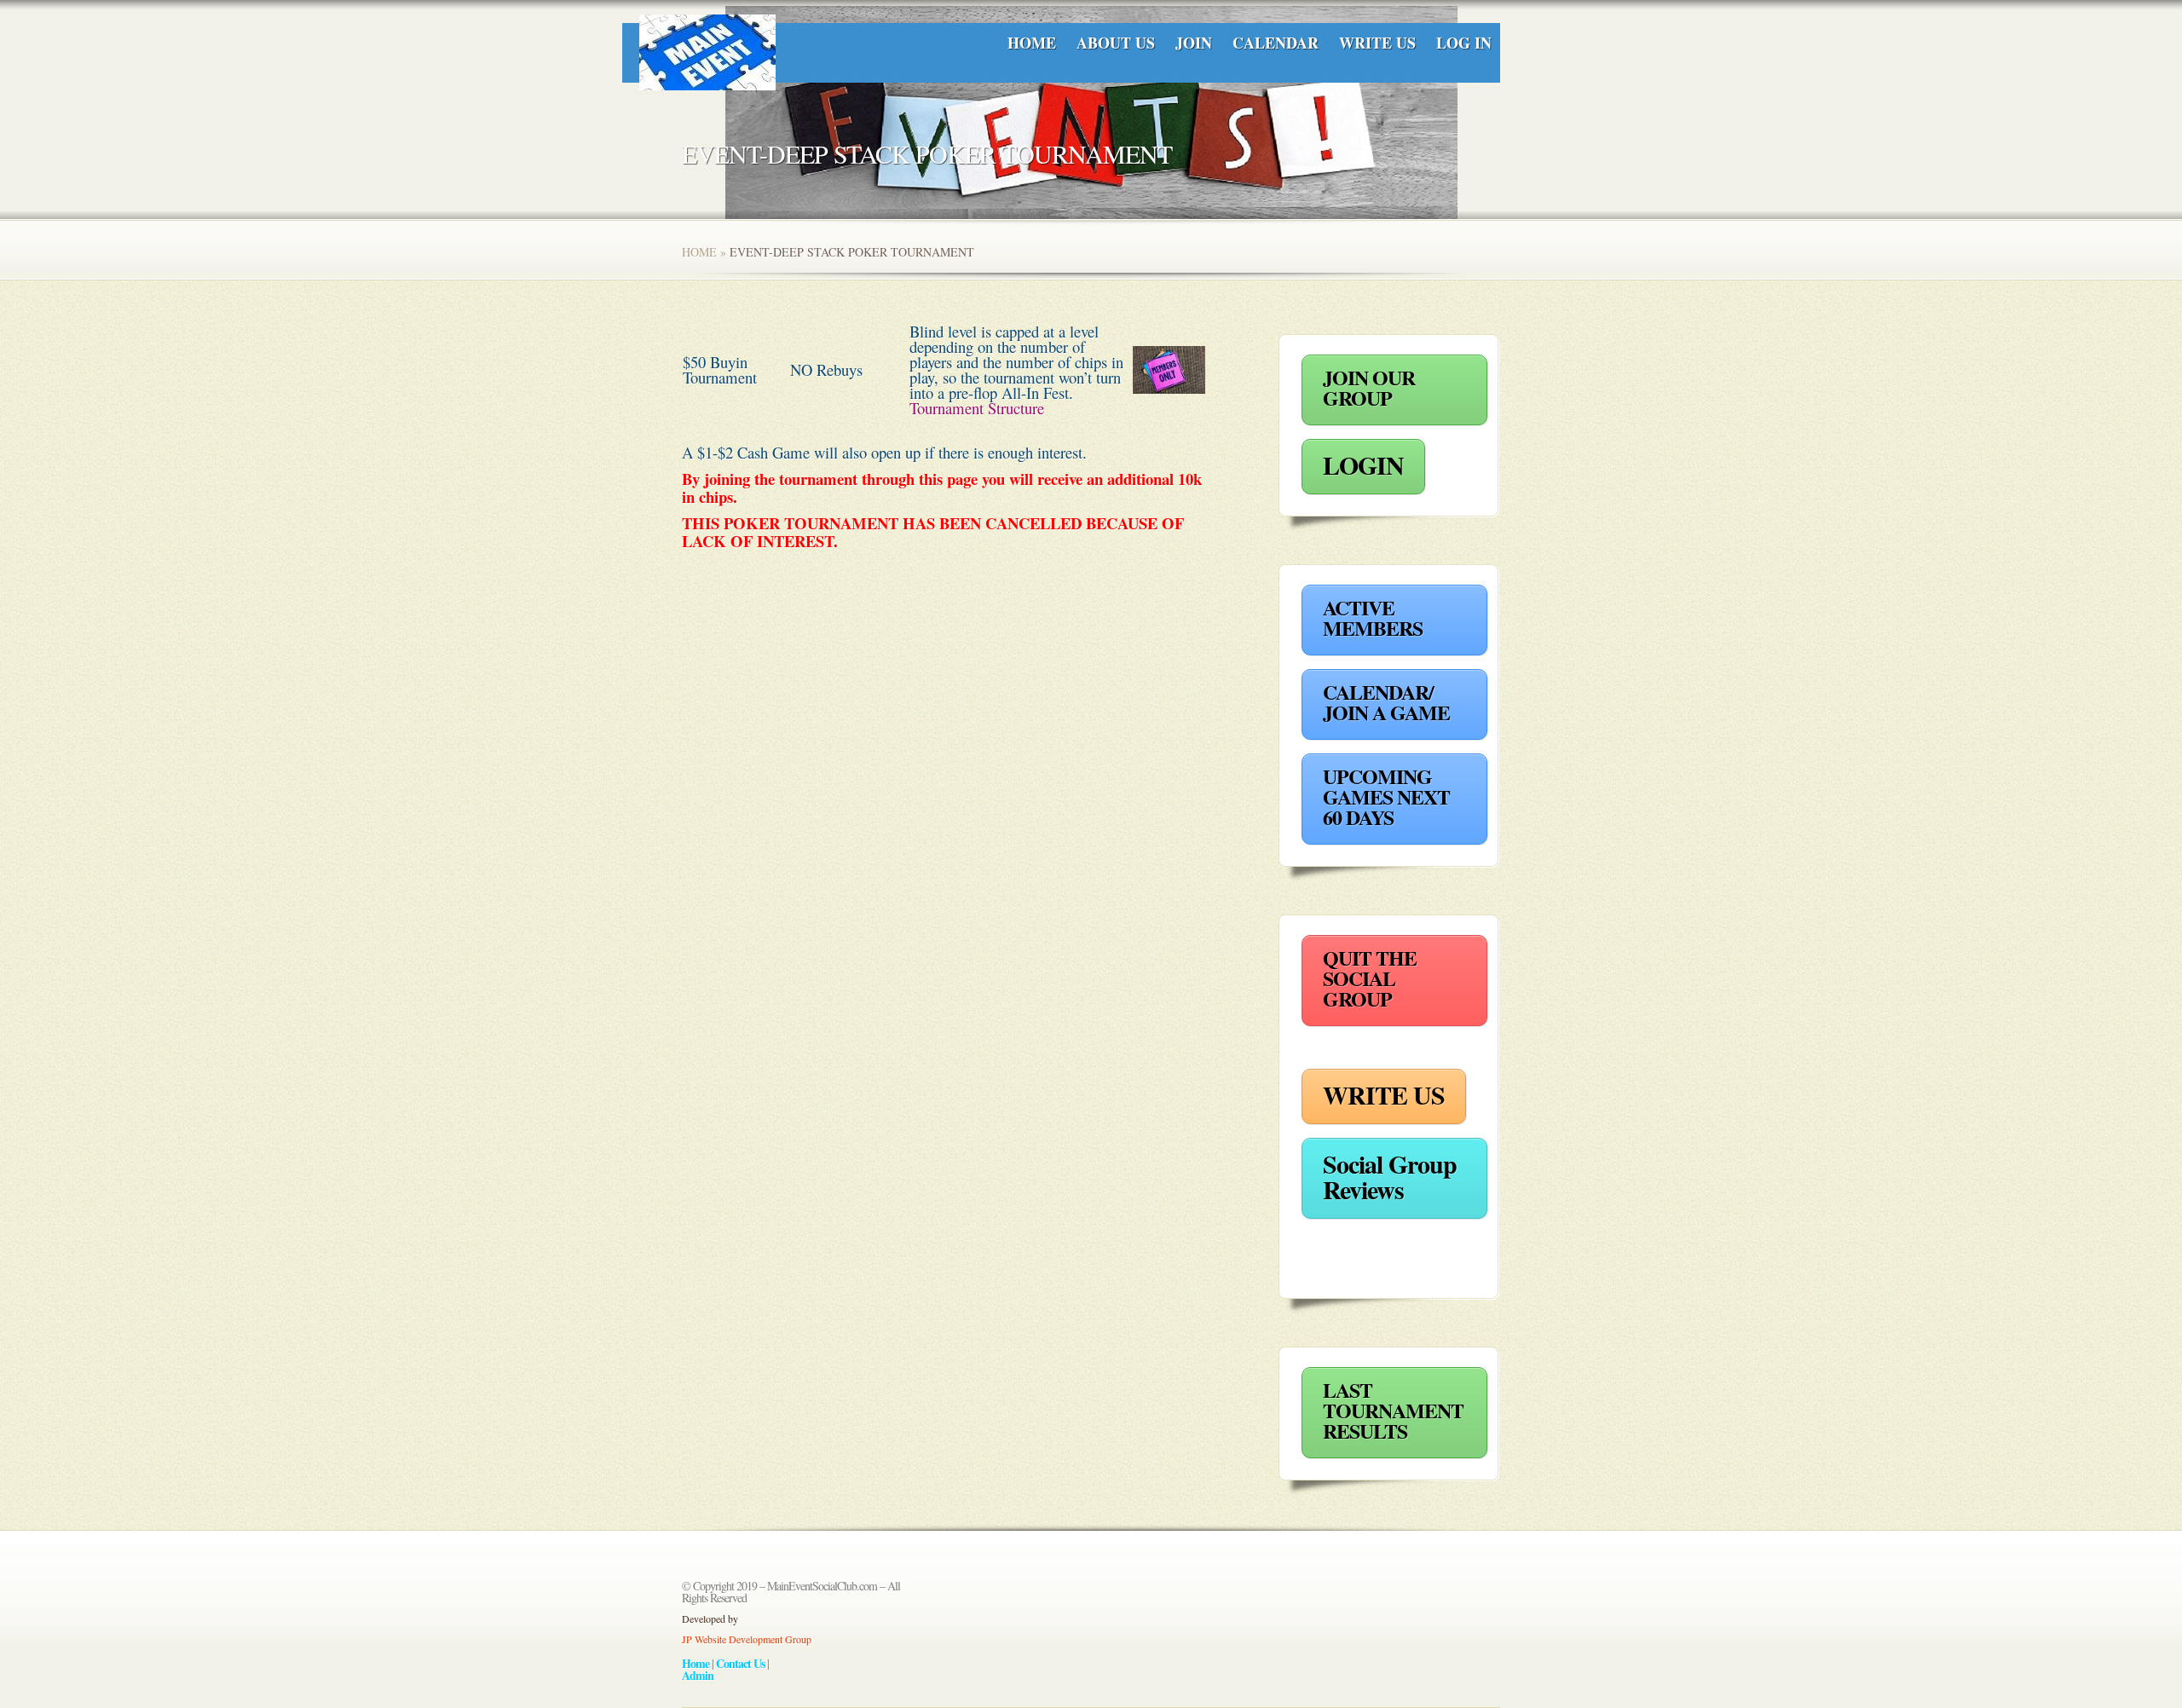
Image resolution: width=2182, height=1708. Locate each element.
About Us (1116, 43)
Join (1194, 43)
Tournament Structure (977, 408)
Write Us (1377, 43)
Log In (1464, 43)
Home (1032, 43)
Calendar (1276, 43)
